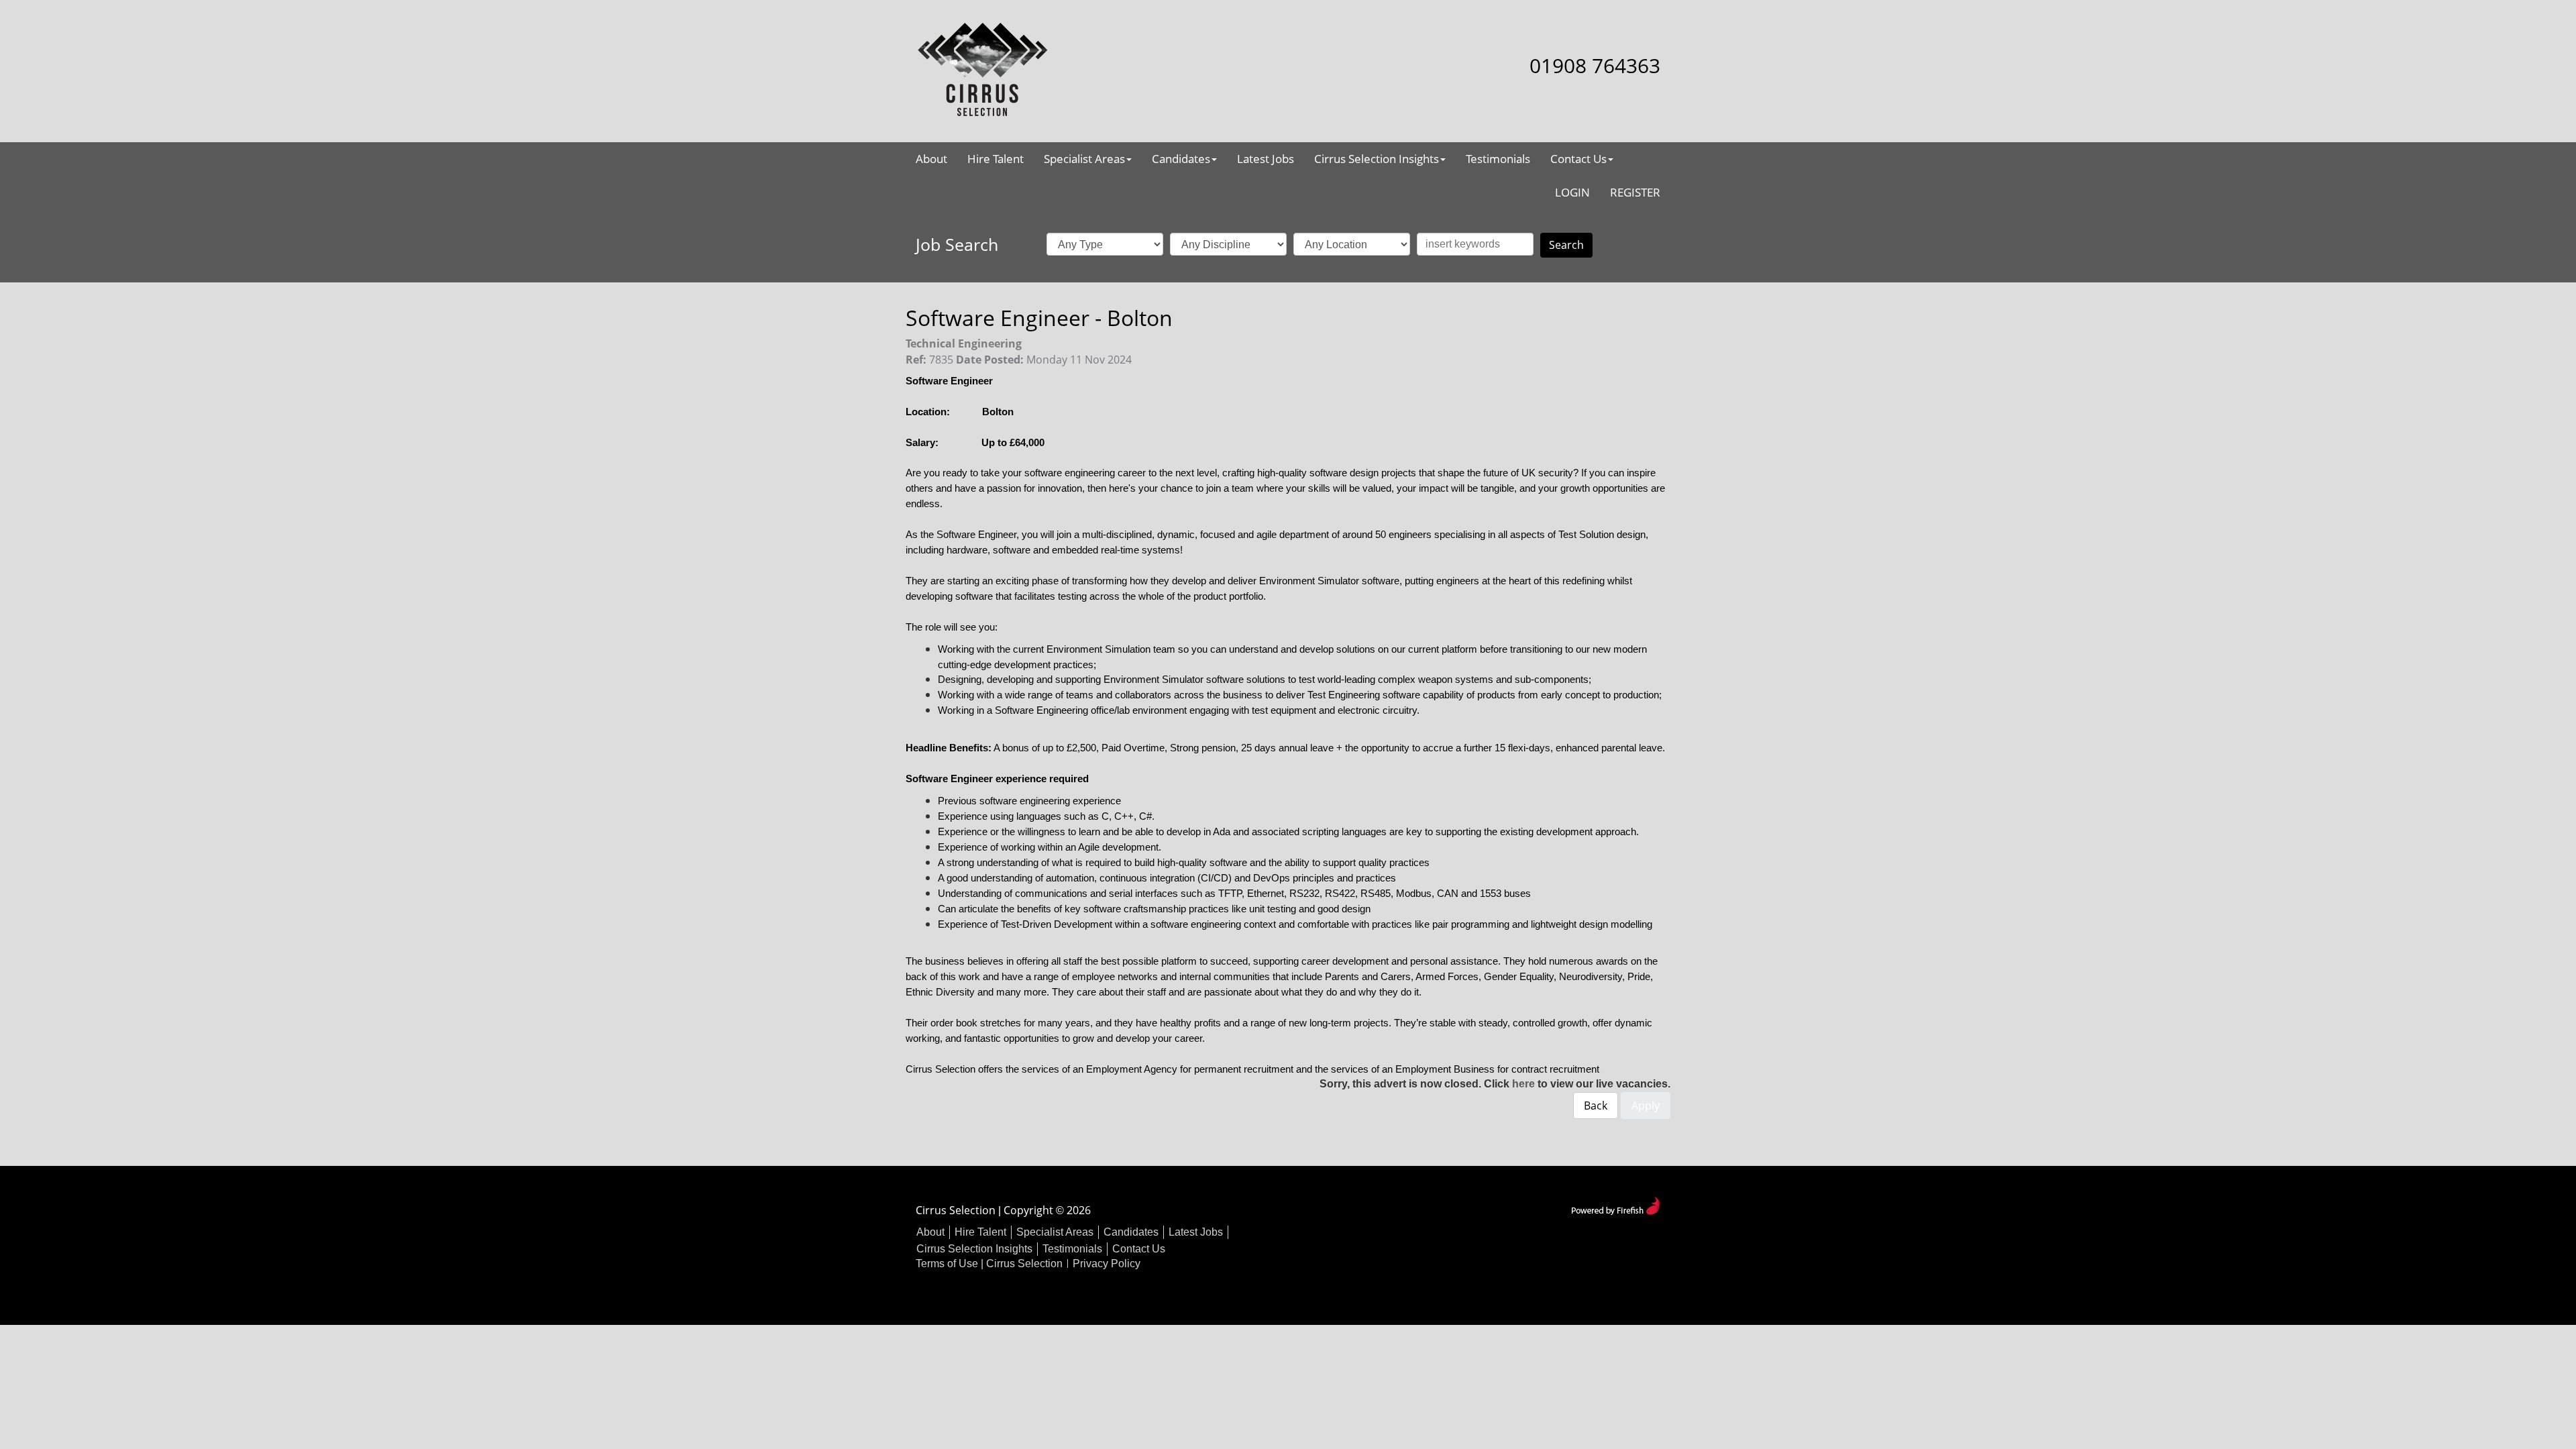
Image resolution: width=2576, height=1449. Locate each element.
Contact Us (1578, 159)
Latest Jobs (1266, 159)
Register (1635, 192)
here (1523, 1084)
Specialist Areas (1084, 159)
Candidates (1181, 159)
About (931, 159)
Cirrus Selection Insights (1377, 159)
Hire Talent (996, 159)
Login (1572, 192)
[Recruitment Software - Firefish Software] (1616, 1205)
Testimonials (1498, 159)
